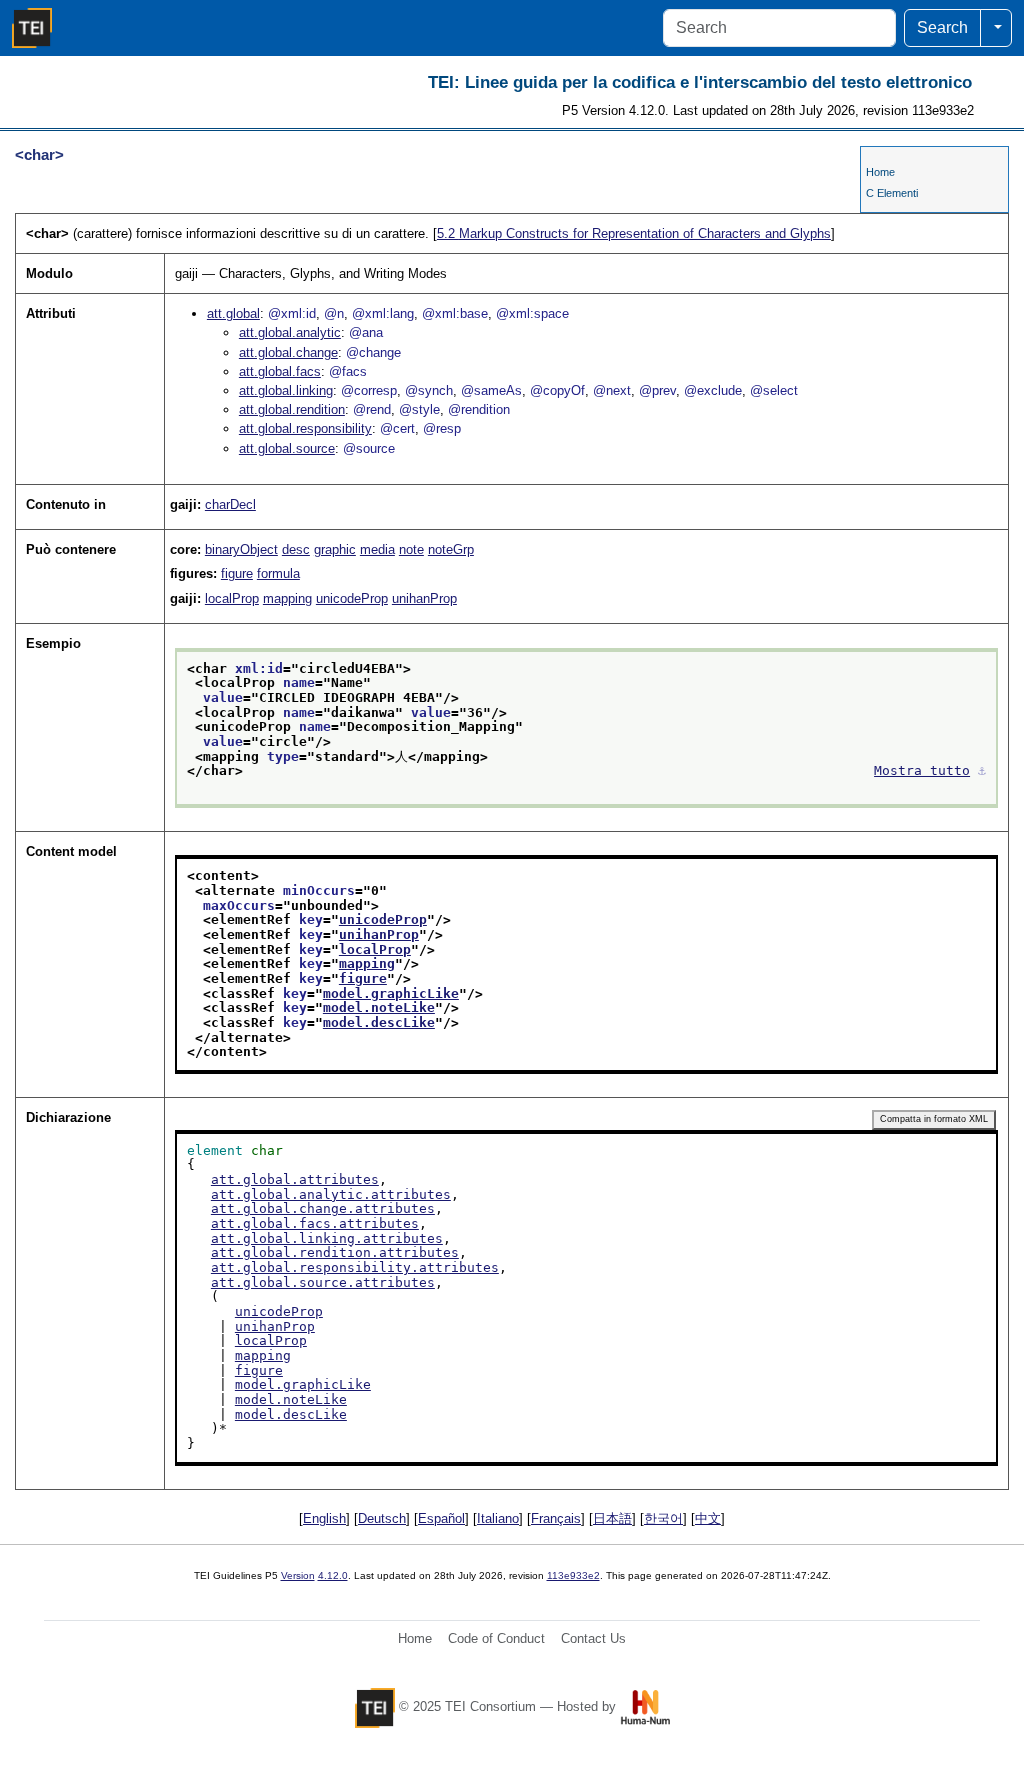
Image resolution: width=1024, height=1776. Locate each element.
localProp (232, 598)
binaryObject (241, 549)
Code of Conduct (496, 1638)
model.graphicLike (391, 993)
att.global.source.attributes (323, 1282)
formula (278, 573)
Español (441, 1518)
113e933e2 (573, 1575)
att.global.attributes (295, 1179)
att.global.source (287, 448)
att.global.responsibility (305, 428)
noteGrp (451, 549)
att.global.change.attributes (323, 1208)
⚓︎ (982, 770)
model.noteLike (379, 1007)
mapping (287, 598)
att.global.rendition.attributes (335, 1252)
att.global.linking (286, 390)
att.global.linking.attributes (327, 1238)
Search (942, 27)
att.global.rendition (292, 409)
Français (556, 1518)
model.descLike (379, 1022)
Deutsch (382, 1518)
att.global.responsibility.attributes (355, 1267)
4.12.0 (333, 1575)
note (411, 549)
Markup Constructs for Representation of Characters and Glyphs (634, 233)
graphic (335, 549)
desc (296, 549)
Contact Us (593, 1638)
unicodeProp (352, 598)
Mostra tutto (922, 770)
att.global (233, 313)
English (324, 1518)
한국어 (663, 1518)
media (377, 549)
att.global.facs (280, 371)
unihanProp (424, 598)
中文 (708, 1518)
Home (880, 172)
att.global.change (288, 352)
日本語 (612, 1518)
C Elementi (892, 193)
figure (237, 573)
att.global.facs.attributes (315, 1223)
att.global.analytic (290, 332)
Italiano (498, 1518)
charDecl (230, 504)
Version (298, 1575)
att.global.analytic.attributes (331, 1194)
